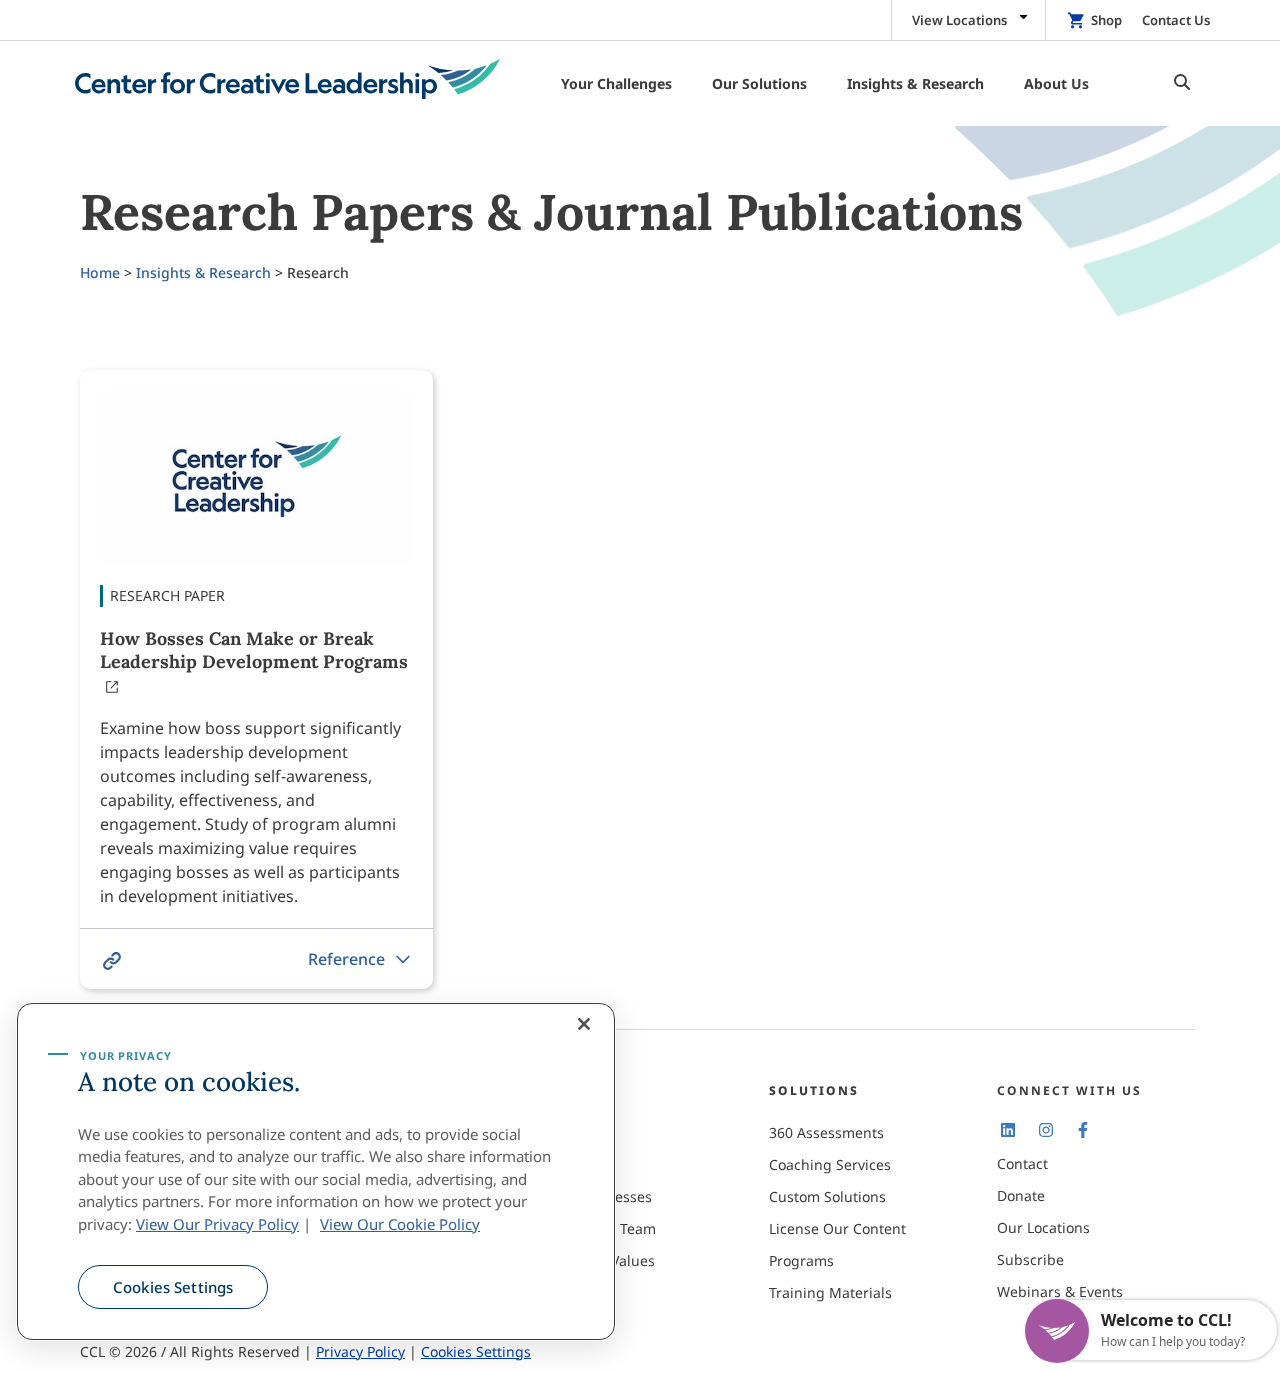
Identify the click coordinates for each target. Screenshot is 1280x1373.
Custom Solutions (827, 1196)
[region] (316, 1172)
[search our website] (1177, 83)
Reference (346, 959)
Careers (567, 1164)
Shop (1106, 20)
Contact (1022, 1163)
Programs (801, 1260)
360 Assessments (826, 1132)
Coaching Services (830, 1164)
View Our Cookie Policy (400, 1224)
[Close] (584, 1024)
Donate (1021, 1195)
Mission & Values (598, 1260)
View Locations (959, 20)
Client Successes (596, 1196)
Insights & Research (203, 272)
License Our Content (837, 1228)
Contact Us (1176, 20)
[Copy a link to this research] (112, 961)
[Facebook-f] (1083, 1129)
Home (100, 272)
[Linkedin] (1008, 1129)
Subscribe (1030, 1259)
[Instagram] (1045, 1129)
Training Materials (830, 1292)
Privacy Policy (360, 1351)
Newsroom (577, 1292)
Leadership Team (598, 1228)
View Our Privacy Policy (217, 1224)
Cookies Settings (173, 1287)
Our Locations (1043, 1227)
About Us (571, 1132)
